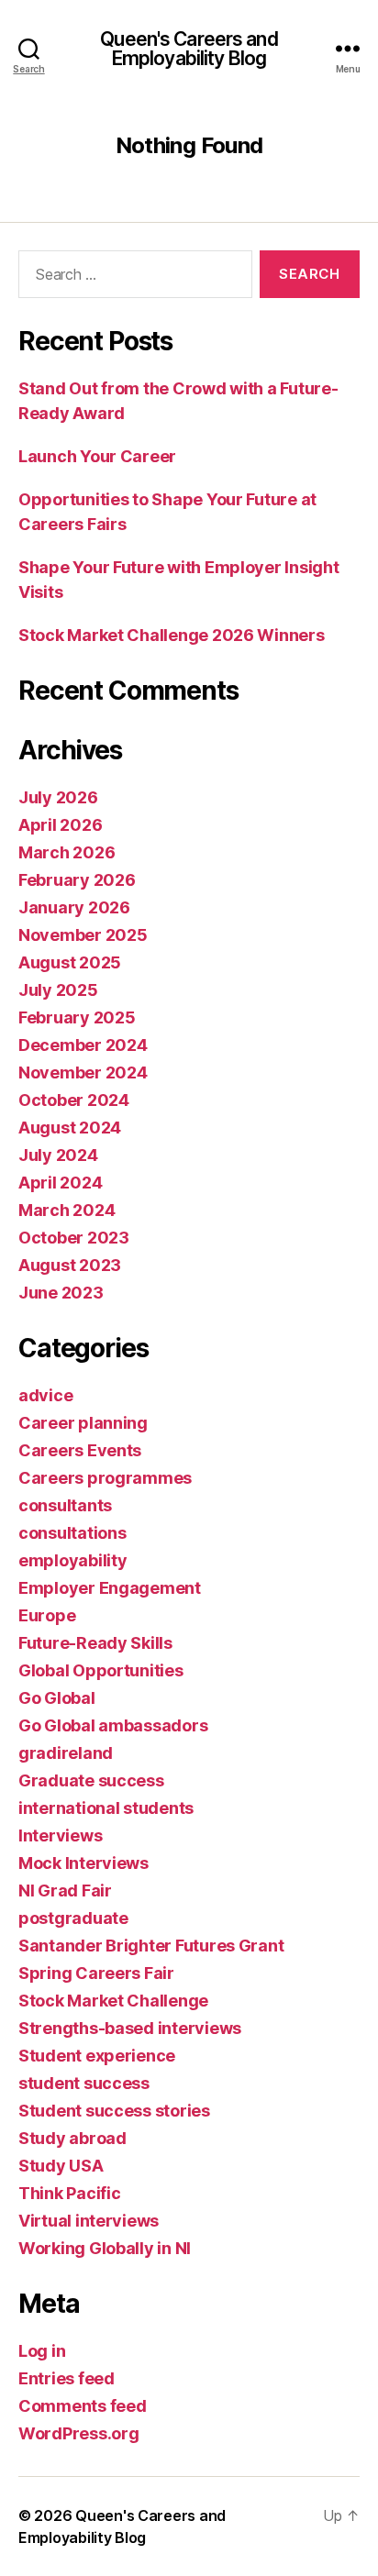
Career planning (83, 1423)
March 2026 (67, 852)
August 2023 (70, 1265)
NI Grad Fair (65, 1891)
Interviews (60, 1835)
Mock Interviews (83, 1863)
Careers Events (80, 1450)
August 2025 (70, 962)
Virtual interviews (89, 2221)
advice (45, 1395)
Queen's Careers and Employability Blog (189, 49)
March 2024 (67, 1210)
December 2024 (83, 1045)
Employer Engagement (110, 1588)
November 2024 (83, 1072)
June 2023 (61, 1293)
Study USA (61, 2166)
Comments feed (83, 2406)
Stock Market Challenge (113, 2001)
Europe (47, 1615)
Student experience (97, 2056)
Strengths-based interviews (130, 2028)
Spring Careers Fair (96, 1973)
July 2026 (58, 797)
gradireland (66, 1753)
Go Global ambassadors (113, 1725)
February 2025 (77, 1017)
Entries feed (67, 2378)
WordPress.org (79, 2433)
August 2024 (70, 1128)
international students (106, 1808)
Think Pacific (70, 2193)
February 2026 (77, 880)
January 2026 (74, 907)
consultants (65, 1505)
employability (73, 1560)
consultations (72, 1533)
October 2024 (74, 1100)
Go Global (57, 1698)
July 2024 (58, 1155)
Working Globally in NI (105, 2248)
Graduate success (91, 1780)
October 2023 (74, 1238)
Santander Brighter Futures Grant (151, 1946)
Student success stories (114, 2111)
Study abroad (72, 2138)
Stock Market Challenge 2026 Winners (172, 635)
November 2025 (83, 935)
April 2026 (60, 825)
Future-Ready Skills (95, 1643)
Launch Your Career (97, 456)
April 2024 (60, 1183)
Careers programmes (105, 1478)
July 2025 (58, 990)
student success (84, 2083)
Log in (42, 2351)
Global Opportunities (101, 1670)
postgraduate (73, 1918)
